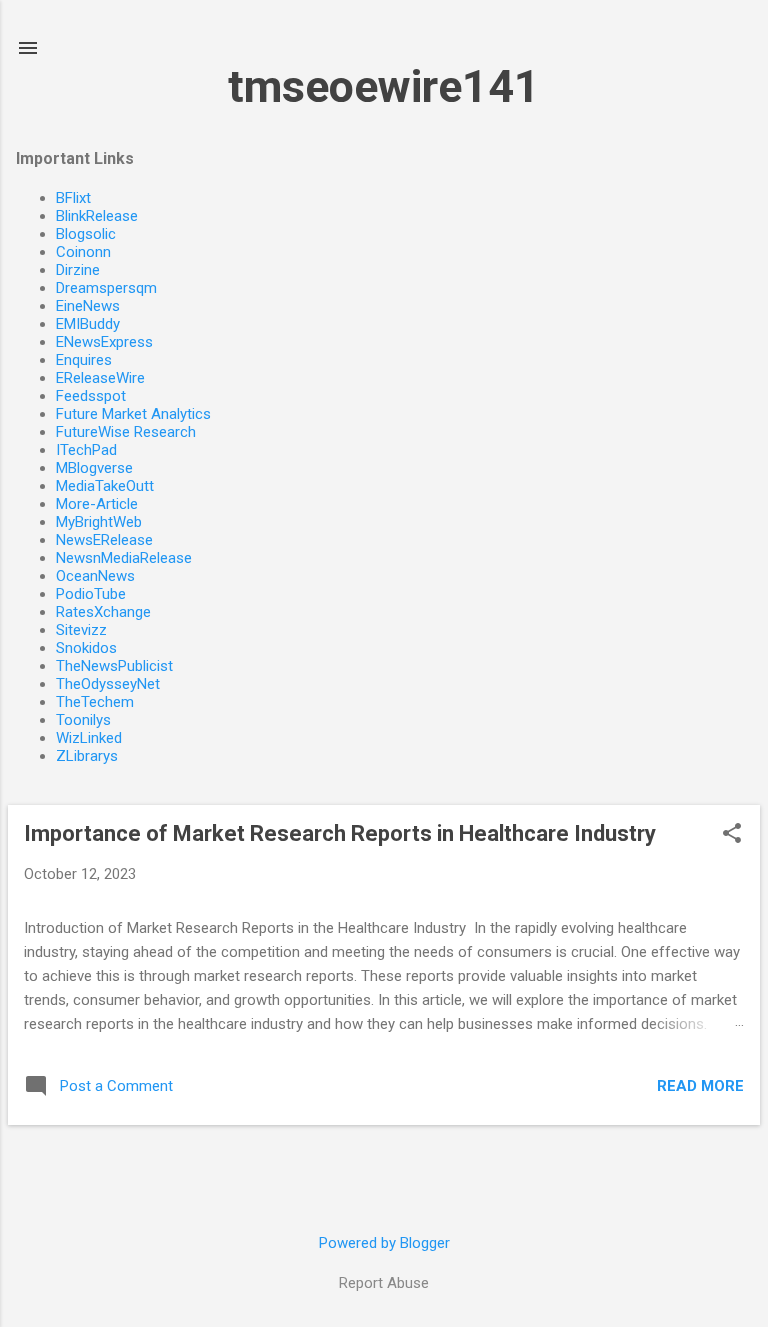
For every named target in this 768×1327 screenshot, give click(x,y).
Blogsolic (86, 234)
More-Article (97, 504)
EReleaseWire (100, 378)
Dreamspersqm (106, 288)
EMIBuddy (88, 324)
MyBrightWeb (99, 522)
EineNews (88, 306)
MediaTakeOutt (105, 486)
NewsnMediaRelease (124, 558)
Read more (700, 1086)
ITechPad (86, 450)
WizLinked (89, 738)
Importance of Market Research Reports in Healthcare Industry (340, 833)
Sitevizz (81, 630)
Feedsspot (91, 396)
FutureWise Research (126, 432)
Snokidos (86, 648)
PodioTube (91, 594)
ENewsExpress (104, 342)
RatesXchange (103, 612)
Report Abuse (384, 1283)
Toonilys (83, 720)
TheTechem (95, 702)
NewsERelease (104, 540)
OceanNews (95, 576)
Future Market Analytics (133, 414)
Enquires (84, 360)
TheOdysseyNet (108, 684)
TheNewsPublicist (114, 666)
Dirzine (78, 270)
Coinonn (83, 252)
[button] (732, 835)
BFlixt (73, 198)
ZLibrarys (87, 756)
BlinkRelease (97, 216)
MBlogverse (94, 468)
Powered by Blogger (384, 1243)
